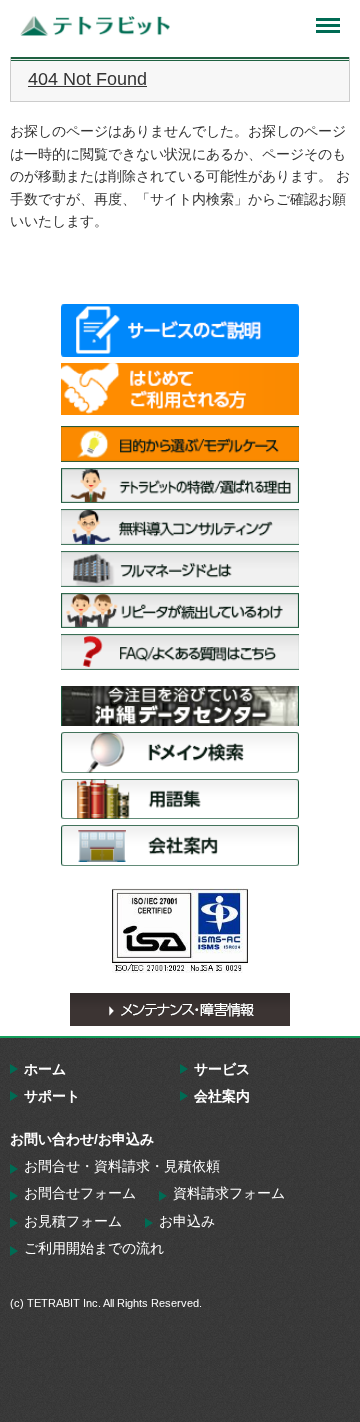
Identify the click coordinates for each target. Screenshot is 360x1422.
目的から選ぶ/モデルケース (180, 444)
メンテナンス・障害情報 (180, 1009)
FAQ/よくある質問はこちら (180, 652)
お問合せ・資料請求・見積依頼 (122, 1166)
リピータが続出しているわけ (180, 611)
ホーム (45, 1069)
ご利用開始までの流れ (94, 1248)
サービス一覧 (180, 330)
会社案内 (180, 845)
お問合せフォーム (80, 1193)
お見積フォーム (73, 1221)
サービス (222, 1069)
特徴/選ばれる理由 (180, 486)
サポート (52, 1096)
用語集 (180, 799)
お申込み (187, 1221)
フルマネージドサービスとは (180, 569)
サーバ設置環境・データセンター (180, 706)
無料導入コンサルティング (180, 527)
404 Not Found (87, 79)
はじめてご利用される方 (180, 389)
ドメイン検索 (180, 752)
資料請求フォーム (229, 1193)
